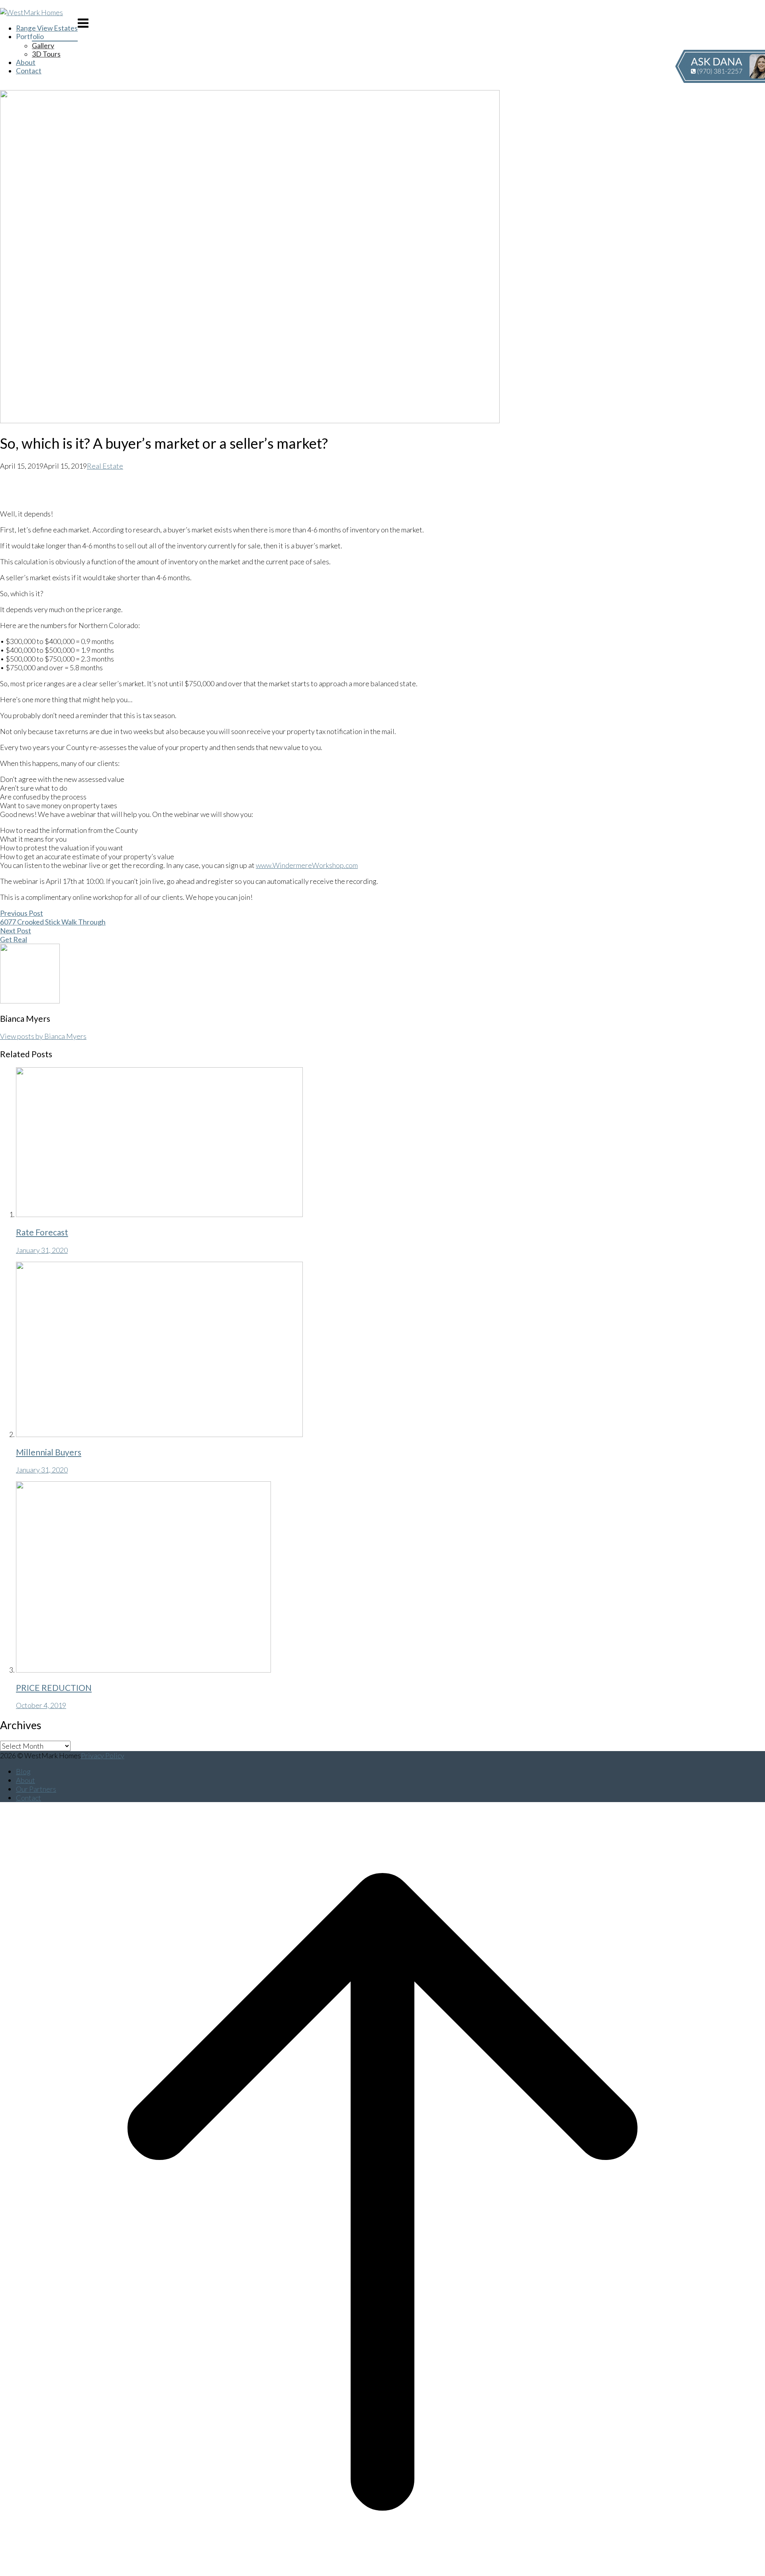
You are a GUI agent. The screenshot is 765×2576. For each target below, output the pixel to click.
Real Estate (105, 466)
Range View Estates (47, 28)
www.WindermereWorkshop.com (307, 865)
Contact (29, 71)
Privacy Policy (103, 1755)
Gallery (43, 46)
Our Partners (36, 1789)
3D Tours (46, 54)
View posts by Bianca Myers (43, 1036)
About (26, 62)
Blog (23, 1771)
